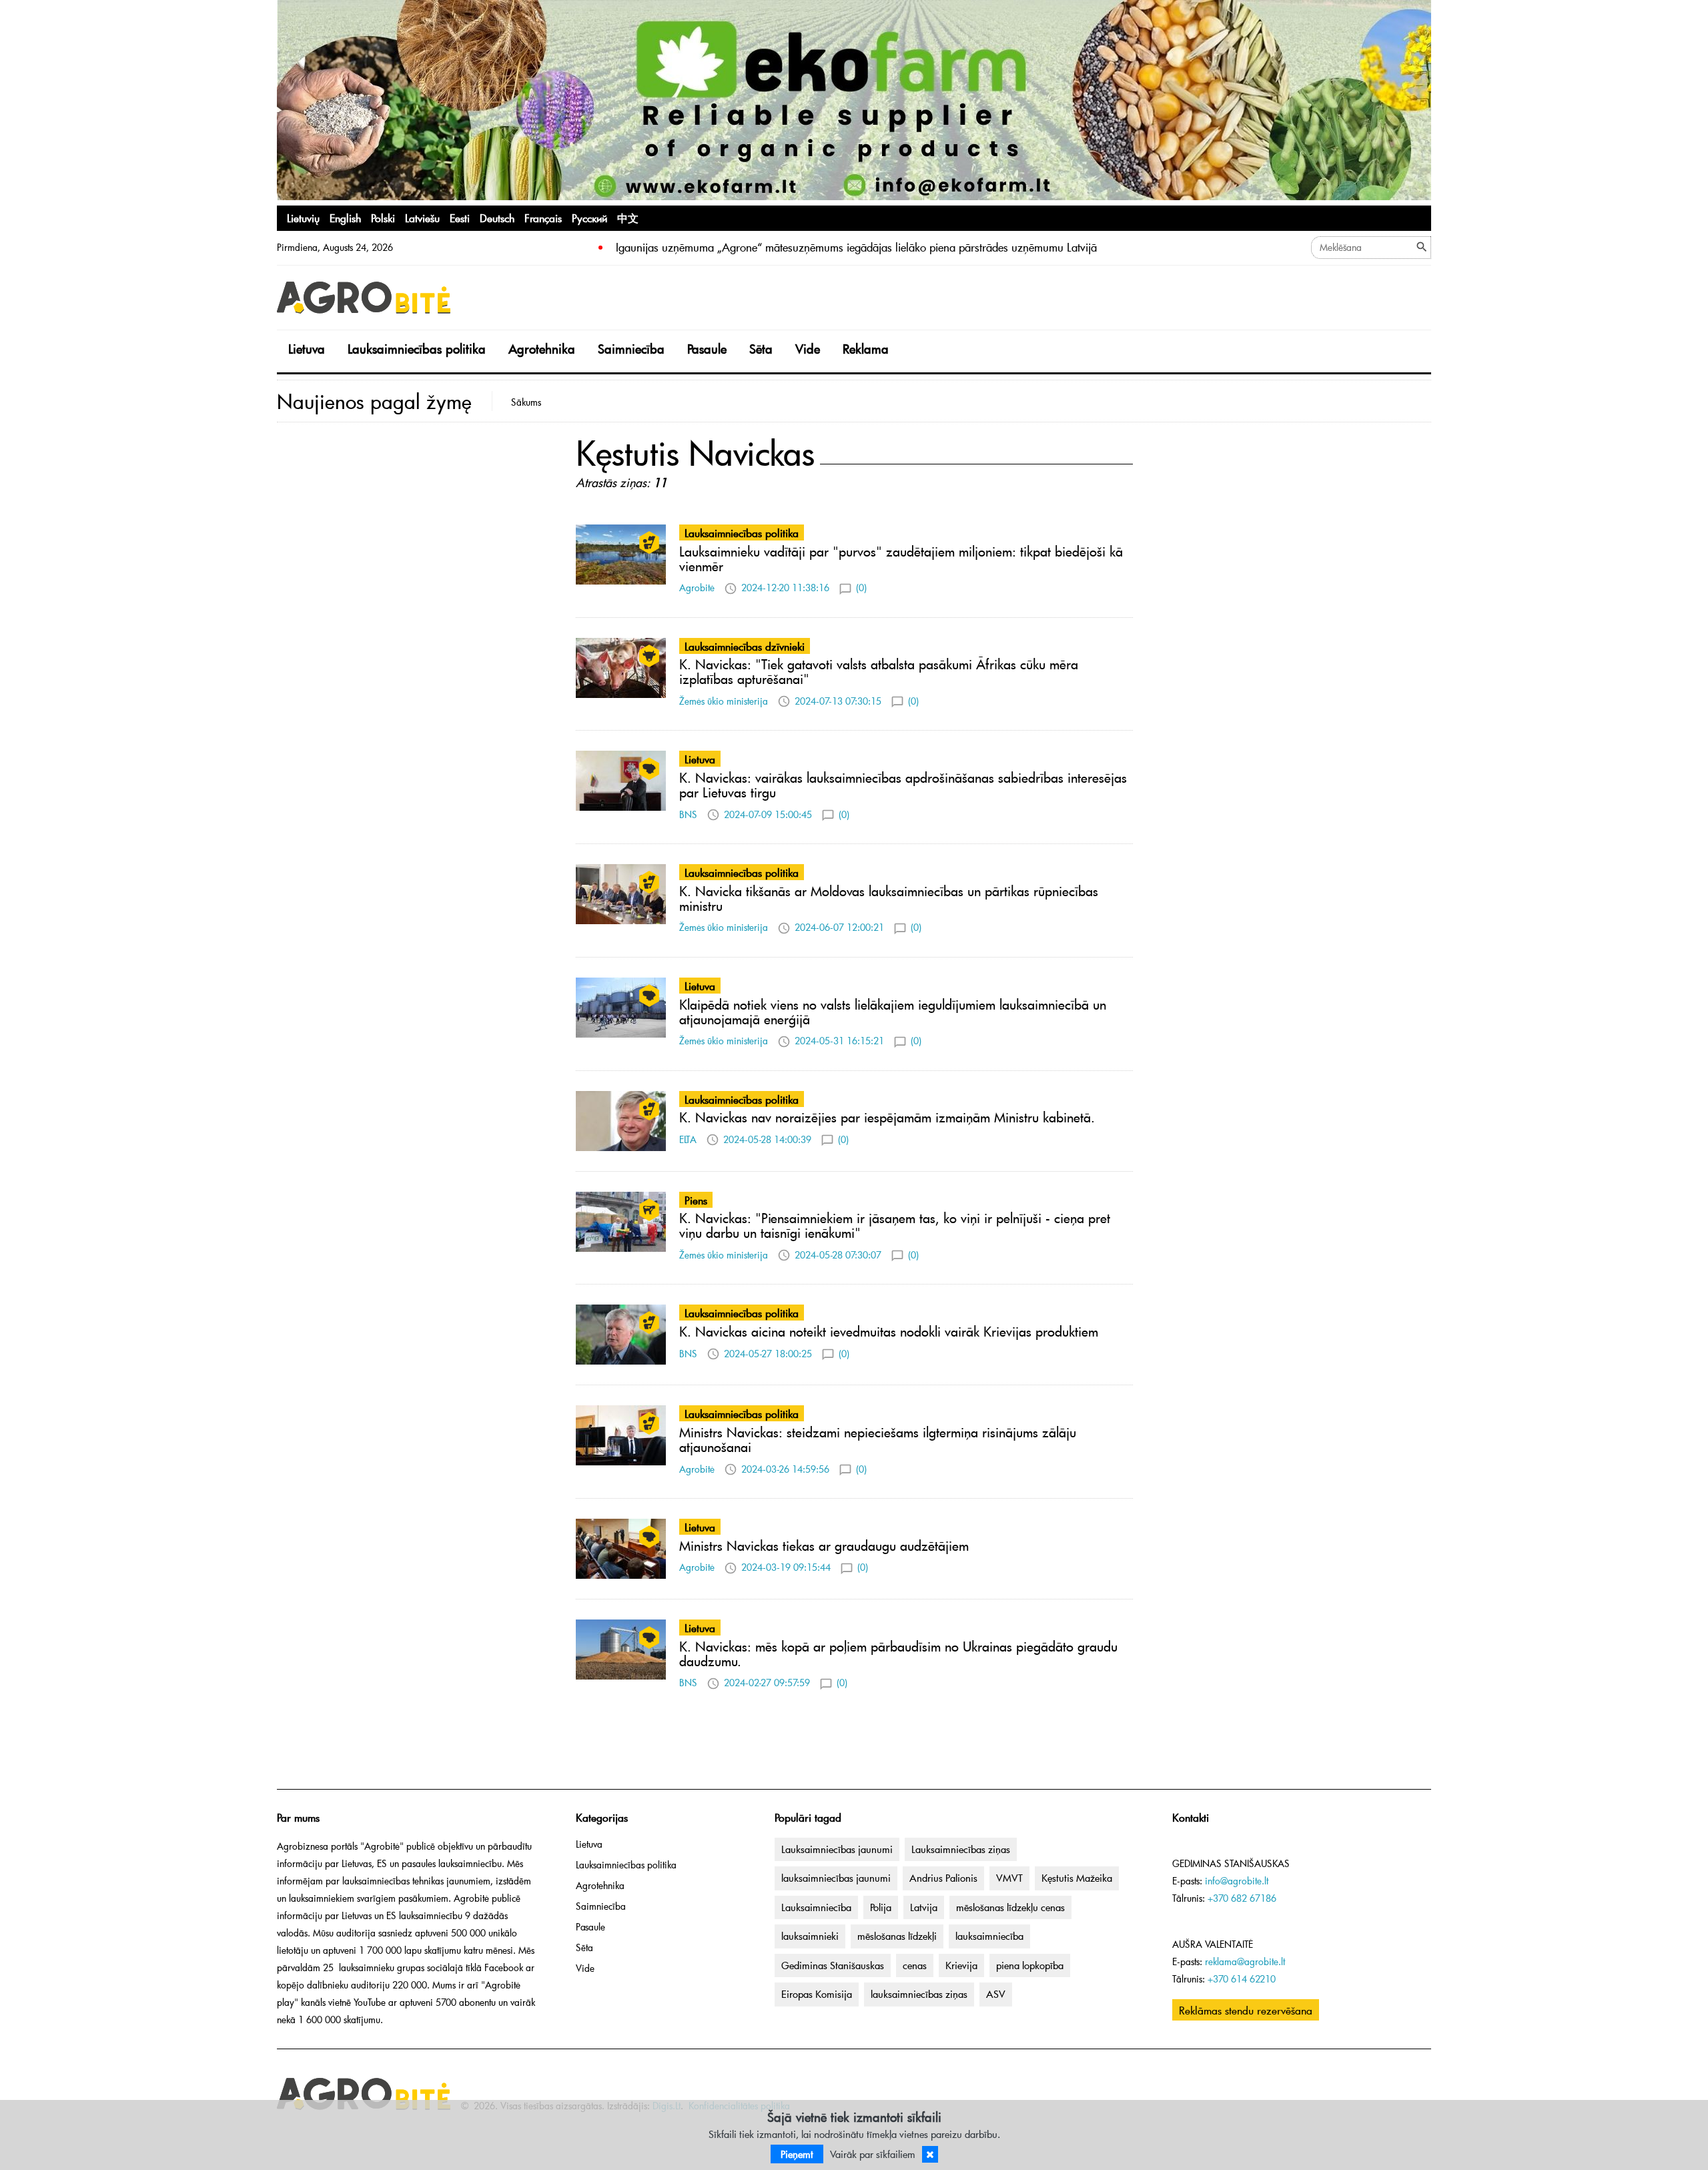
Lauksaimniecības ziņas (961, 1849)
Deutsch (497, 218)
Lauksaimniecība (816, 1907)
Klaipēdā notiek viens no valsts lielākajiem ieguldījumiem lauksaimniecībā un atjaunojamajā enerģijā (893, 1012)
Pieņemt (797, 2154)
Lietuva (307, 349)
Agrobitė (697, 588)
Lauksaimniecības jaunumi (837, 1849)
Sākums (526, 402)
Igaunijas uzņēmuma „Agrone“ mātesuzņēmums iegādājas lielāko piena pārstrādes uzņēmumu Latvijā (856, 247)
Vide (808, 349)
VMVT (1009, 1878)
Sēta (761, 349)
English (345, 218)
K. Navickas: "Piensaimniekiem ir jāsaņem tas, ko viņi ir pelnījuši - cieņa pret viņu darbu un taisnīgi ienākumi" (895, 1225)
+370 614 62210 (1242, 1979)
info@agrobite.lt (1237, 1881)
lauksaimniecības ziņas (919, 1994)
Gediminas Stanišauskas (833, 1965)
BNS (688, 814)
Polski (383, 218)
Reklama (866, 349)
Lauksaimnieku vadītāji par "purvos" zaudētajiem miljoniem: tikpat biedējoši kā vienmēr (901, 559)
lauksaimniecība (989, 1936)
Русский (589, 218)
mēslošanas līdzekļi (897, 1936)
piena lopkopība (1030, 1965)
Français (543, 218)
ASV (996, 1994)
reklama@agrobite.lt (1245, 1961)
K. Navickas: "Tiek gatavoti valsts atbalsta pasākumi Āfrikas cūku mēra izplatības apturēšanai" (879, 671)
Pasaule (707, 349)
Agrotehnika (542, 349)
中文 (628, 218)
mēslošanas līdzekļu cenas (1010, 1907)
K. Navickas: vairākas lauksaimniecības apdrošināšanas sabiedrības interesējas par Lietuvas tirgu (903, 785)
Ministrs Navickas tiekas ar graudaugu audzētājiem (824, 1545)
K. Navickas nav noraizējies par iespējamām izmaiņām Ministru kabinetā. (887, 1117)
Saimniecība (631, 349)
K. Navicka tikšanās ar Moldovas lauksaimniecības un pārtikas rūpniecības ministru (889, 898)
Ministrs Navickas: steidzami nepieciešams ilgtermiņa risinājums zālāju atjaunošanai (878, 1439)
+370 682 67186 (1242, 1898)
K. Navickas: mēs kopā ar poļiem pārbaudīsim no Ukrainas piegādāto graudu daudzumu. (898, 1654)
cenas (915, 1965)
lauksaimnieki (810, 1936)
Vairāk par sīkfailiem (873, 2154)
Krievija (961, 1965)
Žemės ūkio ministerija (724, 701)
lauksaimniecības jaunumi (836, 1878)
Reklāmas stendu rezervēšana (1246, 2010)
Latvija (924, 1907)
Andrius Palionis (943, 1878)
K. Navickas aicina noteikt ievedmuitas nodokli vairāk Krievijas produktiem (889, 1331)
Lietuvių (303, 218)
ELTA (688, 1139)
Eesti (460, 218)
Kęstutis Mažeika (1077, 1878)
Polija (881, 1907)
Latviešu (422, 218)
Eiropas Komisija (817, 1994)
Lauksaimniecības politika (417, 349)
